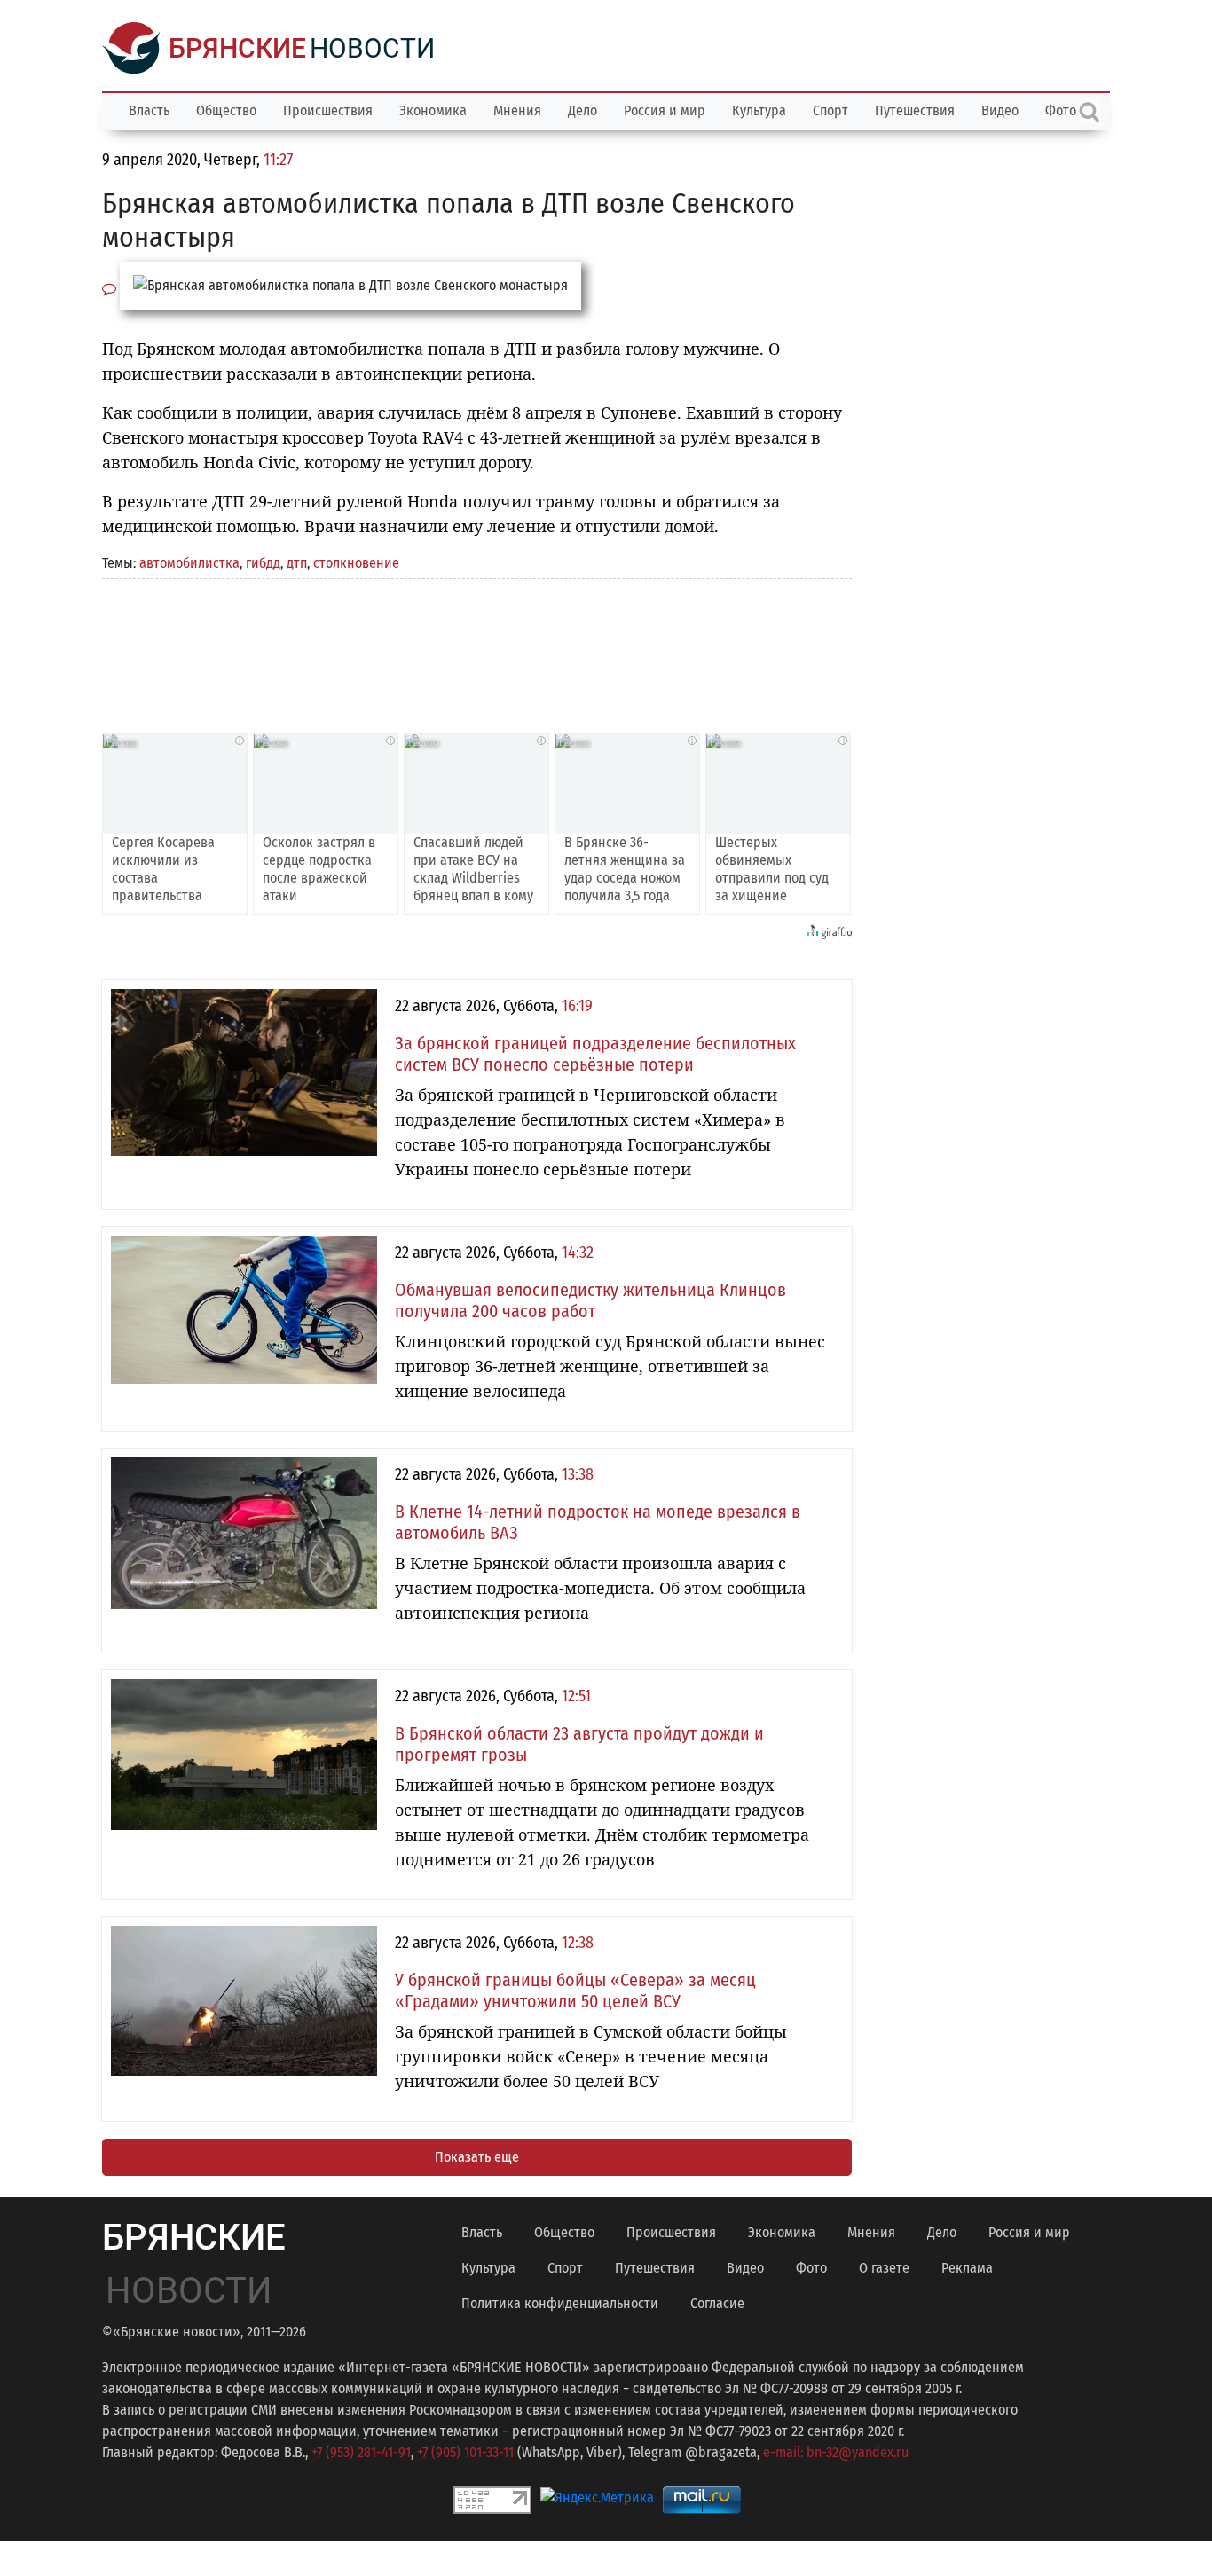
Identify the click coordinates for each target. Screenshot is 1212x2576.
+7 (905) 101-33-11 (465, 2452)
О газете (884, 2268)
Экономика (433, 110)
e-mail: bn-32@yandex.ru (836, 2452)
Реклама (967, 2268)
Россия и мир (665, 110)
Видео (1000, 110)
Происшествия (328, 110)
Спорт (830, 110)
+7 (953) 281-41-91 (361, 2452)
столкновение (356, 563)
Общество (226, 110)
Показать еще (477, 2157)
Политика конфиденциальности (560, 2303)
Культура (759, 110)
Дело (582, 110)
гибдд (263, 563)
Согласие (717, 2303)
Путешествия (915, 110)
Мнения (517, 110)
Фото (811, 2268)
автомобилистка (189, 563)
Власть (149, 110)
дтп (297, 563)
